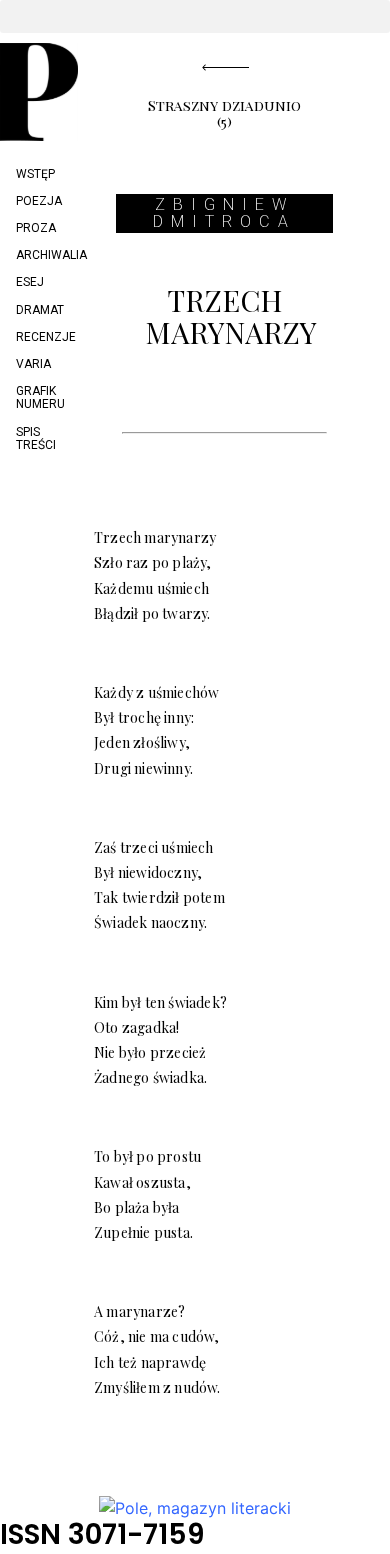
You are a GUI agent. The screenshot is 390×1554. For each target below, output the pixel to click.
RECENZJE (46, 337)
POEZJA (39, 201)
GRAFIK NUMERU (40, 397)
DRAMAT (40, 310)
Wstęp (35, 174)
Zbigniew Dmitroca (224, 213)
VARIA (33, 364)
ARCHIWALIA (47, 255)
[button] (195, 16)
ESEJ (30, 282)
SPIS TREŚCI (36, 438)
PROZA (36, 228)
